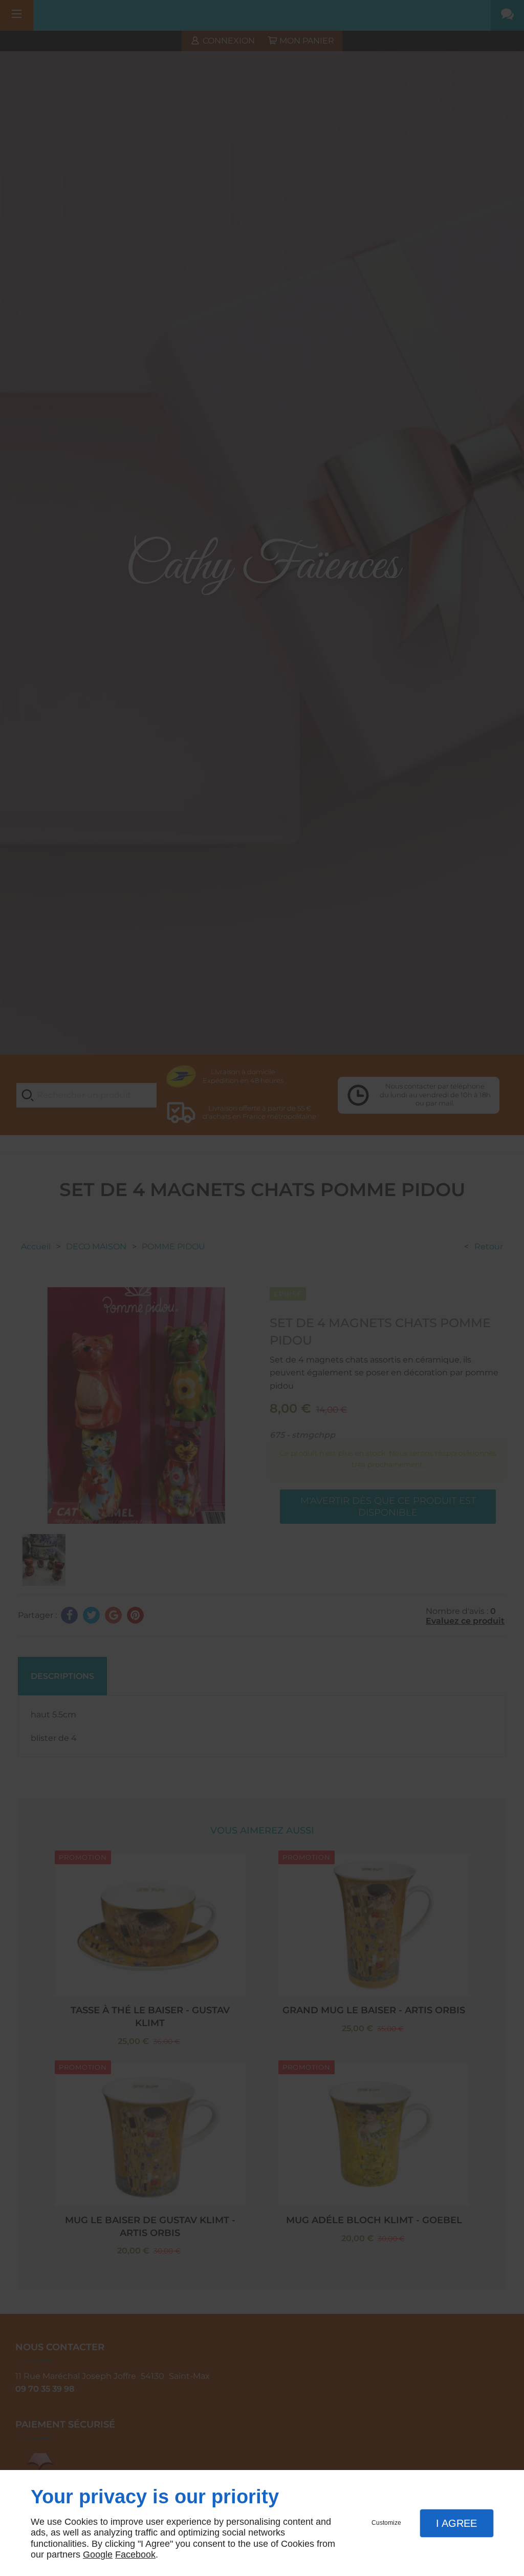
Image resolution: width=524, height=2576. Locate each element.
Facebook (135, 2554)
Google (98, 2554)
